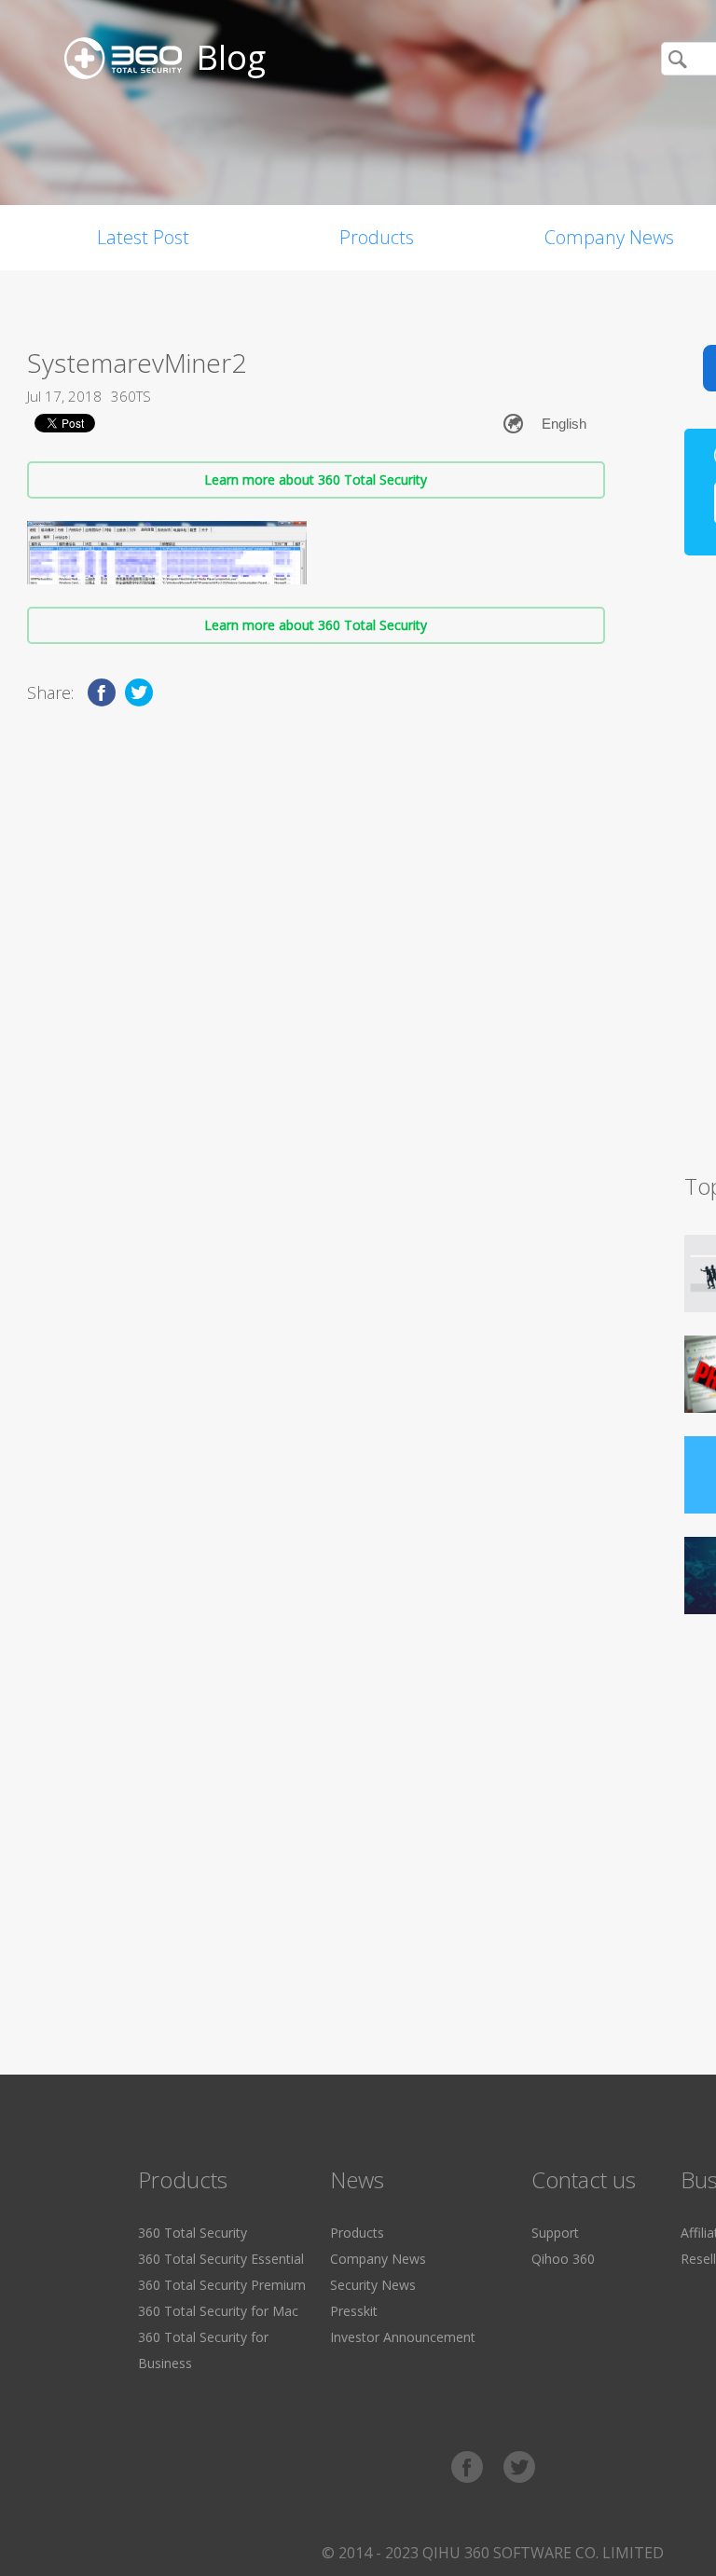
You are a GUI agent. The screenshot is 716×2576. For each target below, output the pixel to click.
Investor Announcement (403, 2337)
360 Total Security (193, 2233)
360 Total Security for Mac (218, 2311)
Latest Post (143, 237)
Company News (378, 2259)
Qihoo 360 (563, 2259)
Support (555, 2233)
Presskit (354, 2311)
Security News (373, 2285)
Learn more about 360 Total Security (316, 480)
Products (377, 237)
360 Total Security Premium (222, 2285)
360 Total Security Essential (221, 2259)
